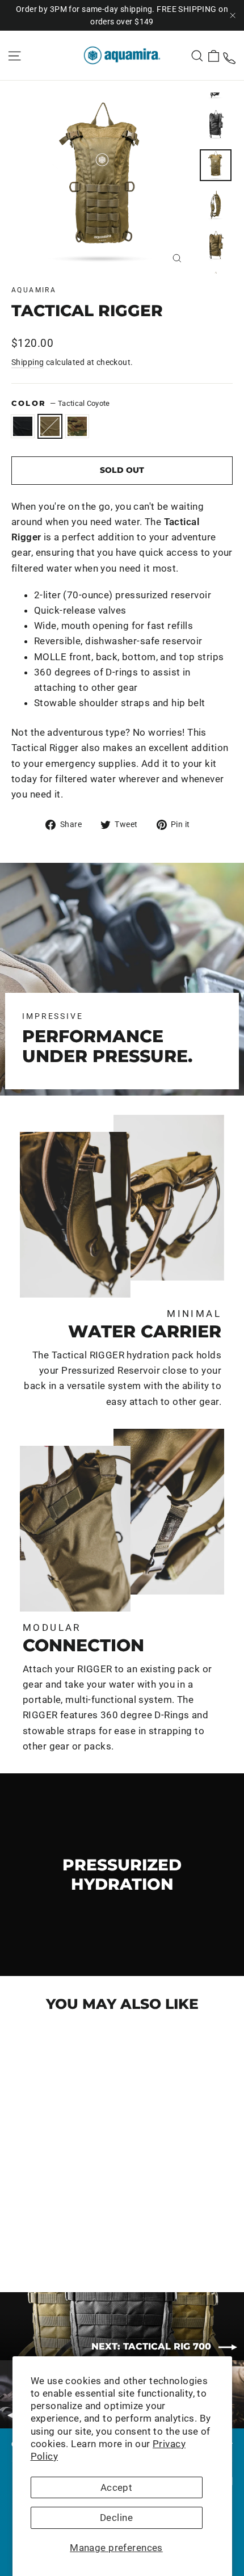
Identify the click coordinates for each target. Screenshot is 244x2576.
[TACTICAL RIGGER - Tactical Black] (18, 2236)
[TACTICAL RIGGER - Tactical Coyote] (30, 2236)
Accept (117, 2487)
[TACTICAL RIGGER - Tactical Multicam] (43, 2236)
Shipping (28, 362)
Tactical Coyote (50, 426)
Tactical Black (23, 426)
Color (61, 403)
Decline (116, 2518)
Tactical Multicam (77, 426)
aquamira (34, 290)
